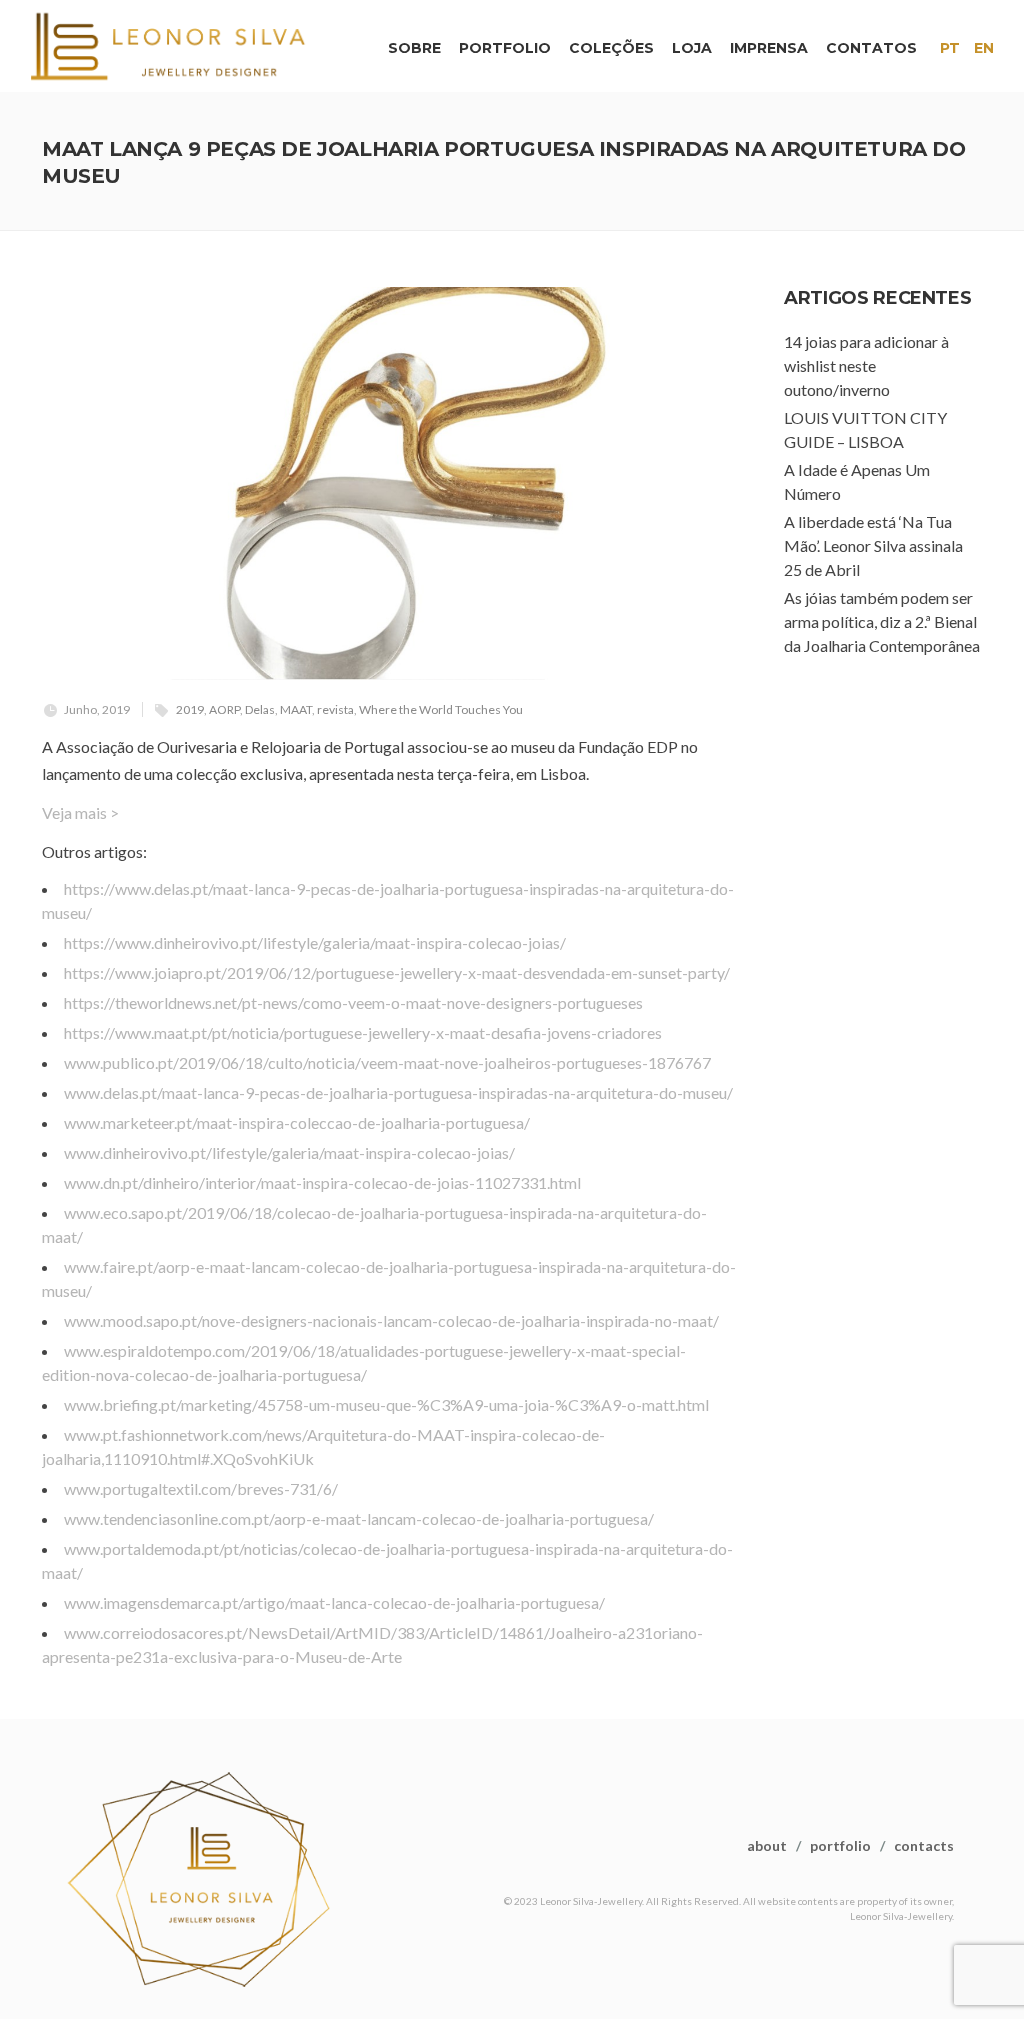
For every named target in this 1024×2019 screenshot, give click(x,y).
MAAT (296, 709)
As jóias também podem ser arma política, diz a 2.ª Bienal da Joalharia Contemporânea (882, 621)
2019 (190, 709)
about (767, 1845)
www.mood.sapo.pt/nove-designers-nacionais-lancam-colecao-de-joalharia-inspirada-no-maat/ (391, 1320)
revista (335, 709)
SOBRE (414, 48)
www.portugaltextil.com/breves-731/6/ (201, 1488)
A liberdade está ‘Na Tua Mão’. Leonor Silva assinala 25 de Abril (873, 545)
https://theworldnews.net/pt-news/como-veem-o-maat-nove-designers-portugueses (353, 1002)
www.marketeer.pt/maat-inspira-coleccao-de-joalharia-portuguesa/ (297, 1122)
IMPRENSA (769, 48)
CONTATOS (871, 48)
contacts (924, 1845)
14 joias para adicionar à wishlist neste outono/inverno (866, 365)
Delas (260, 709)
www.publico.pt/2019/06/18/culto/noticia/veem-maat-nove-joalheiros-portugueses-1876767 (387, 1062)
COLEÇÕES (611, 48)
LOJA (692, 48)
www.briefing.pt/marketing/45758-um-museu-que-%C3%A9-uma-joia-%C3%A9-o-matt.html (386, 1404)
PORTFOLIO (505, 48)
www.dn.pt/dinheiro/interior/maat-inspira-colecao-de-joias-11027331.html (322, 1182)
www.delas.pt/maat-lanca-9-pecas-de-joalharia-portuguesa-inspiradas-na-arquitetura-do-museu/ (398, 1092)
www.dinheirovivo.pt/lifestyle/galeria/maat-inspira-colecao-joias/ (289, 1152)
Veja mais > (80, 812)
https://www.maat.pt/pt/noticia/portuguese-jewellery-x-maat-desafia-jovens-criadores (363, 1032)
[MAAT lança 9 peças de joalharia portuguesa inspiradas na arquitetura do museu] (391, 483)
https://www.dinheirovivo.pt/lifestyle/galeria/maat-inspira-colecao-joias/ (315, 942)
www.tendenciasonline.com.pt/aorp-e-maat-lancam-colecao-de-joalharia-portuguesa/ (359, 1518)
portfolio (840, 1845)
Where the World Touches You (441, 709)
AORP (224, 709)
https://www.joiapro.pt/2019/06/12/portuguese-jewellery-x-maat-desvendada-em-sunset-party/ (397, 972)
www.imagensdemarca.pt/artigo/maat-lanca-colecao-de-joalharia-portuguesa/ (334, 1602)
